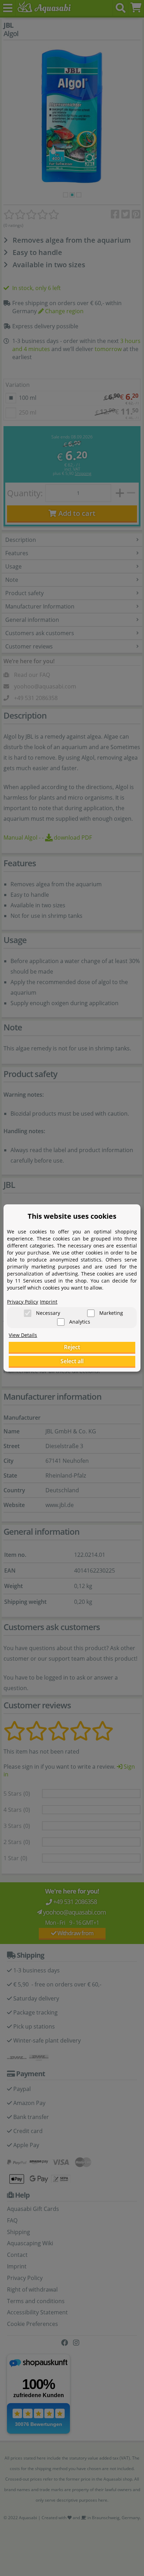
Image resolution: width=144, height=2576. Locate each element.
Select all (72, 1361)
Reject (72, 1347)
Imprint (49, 1302)
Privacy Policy (23, 1302)
